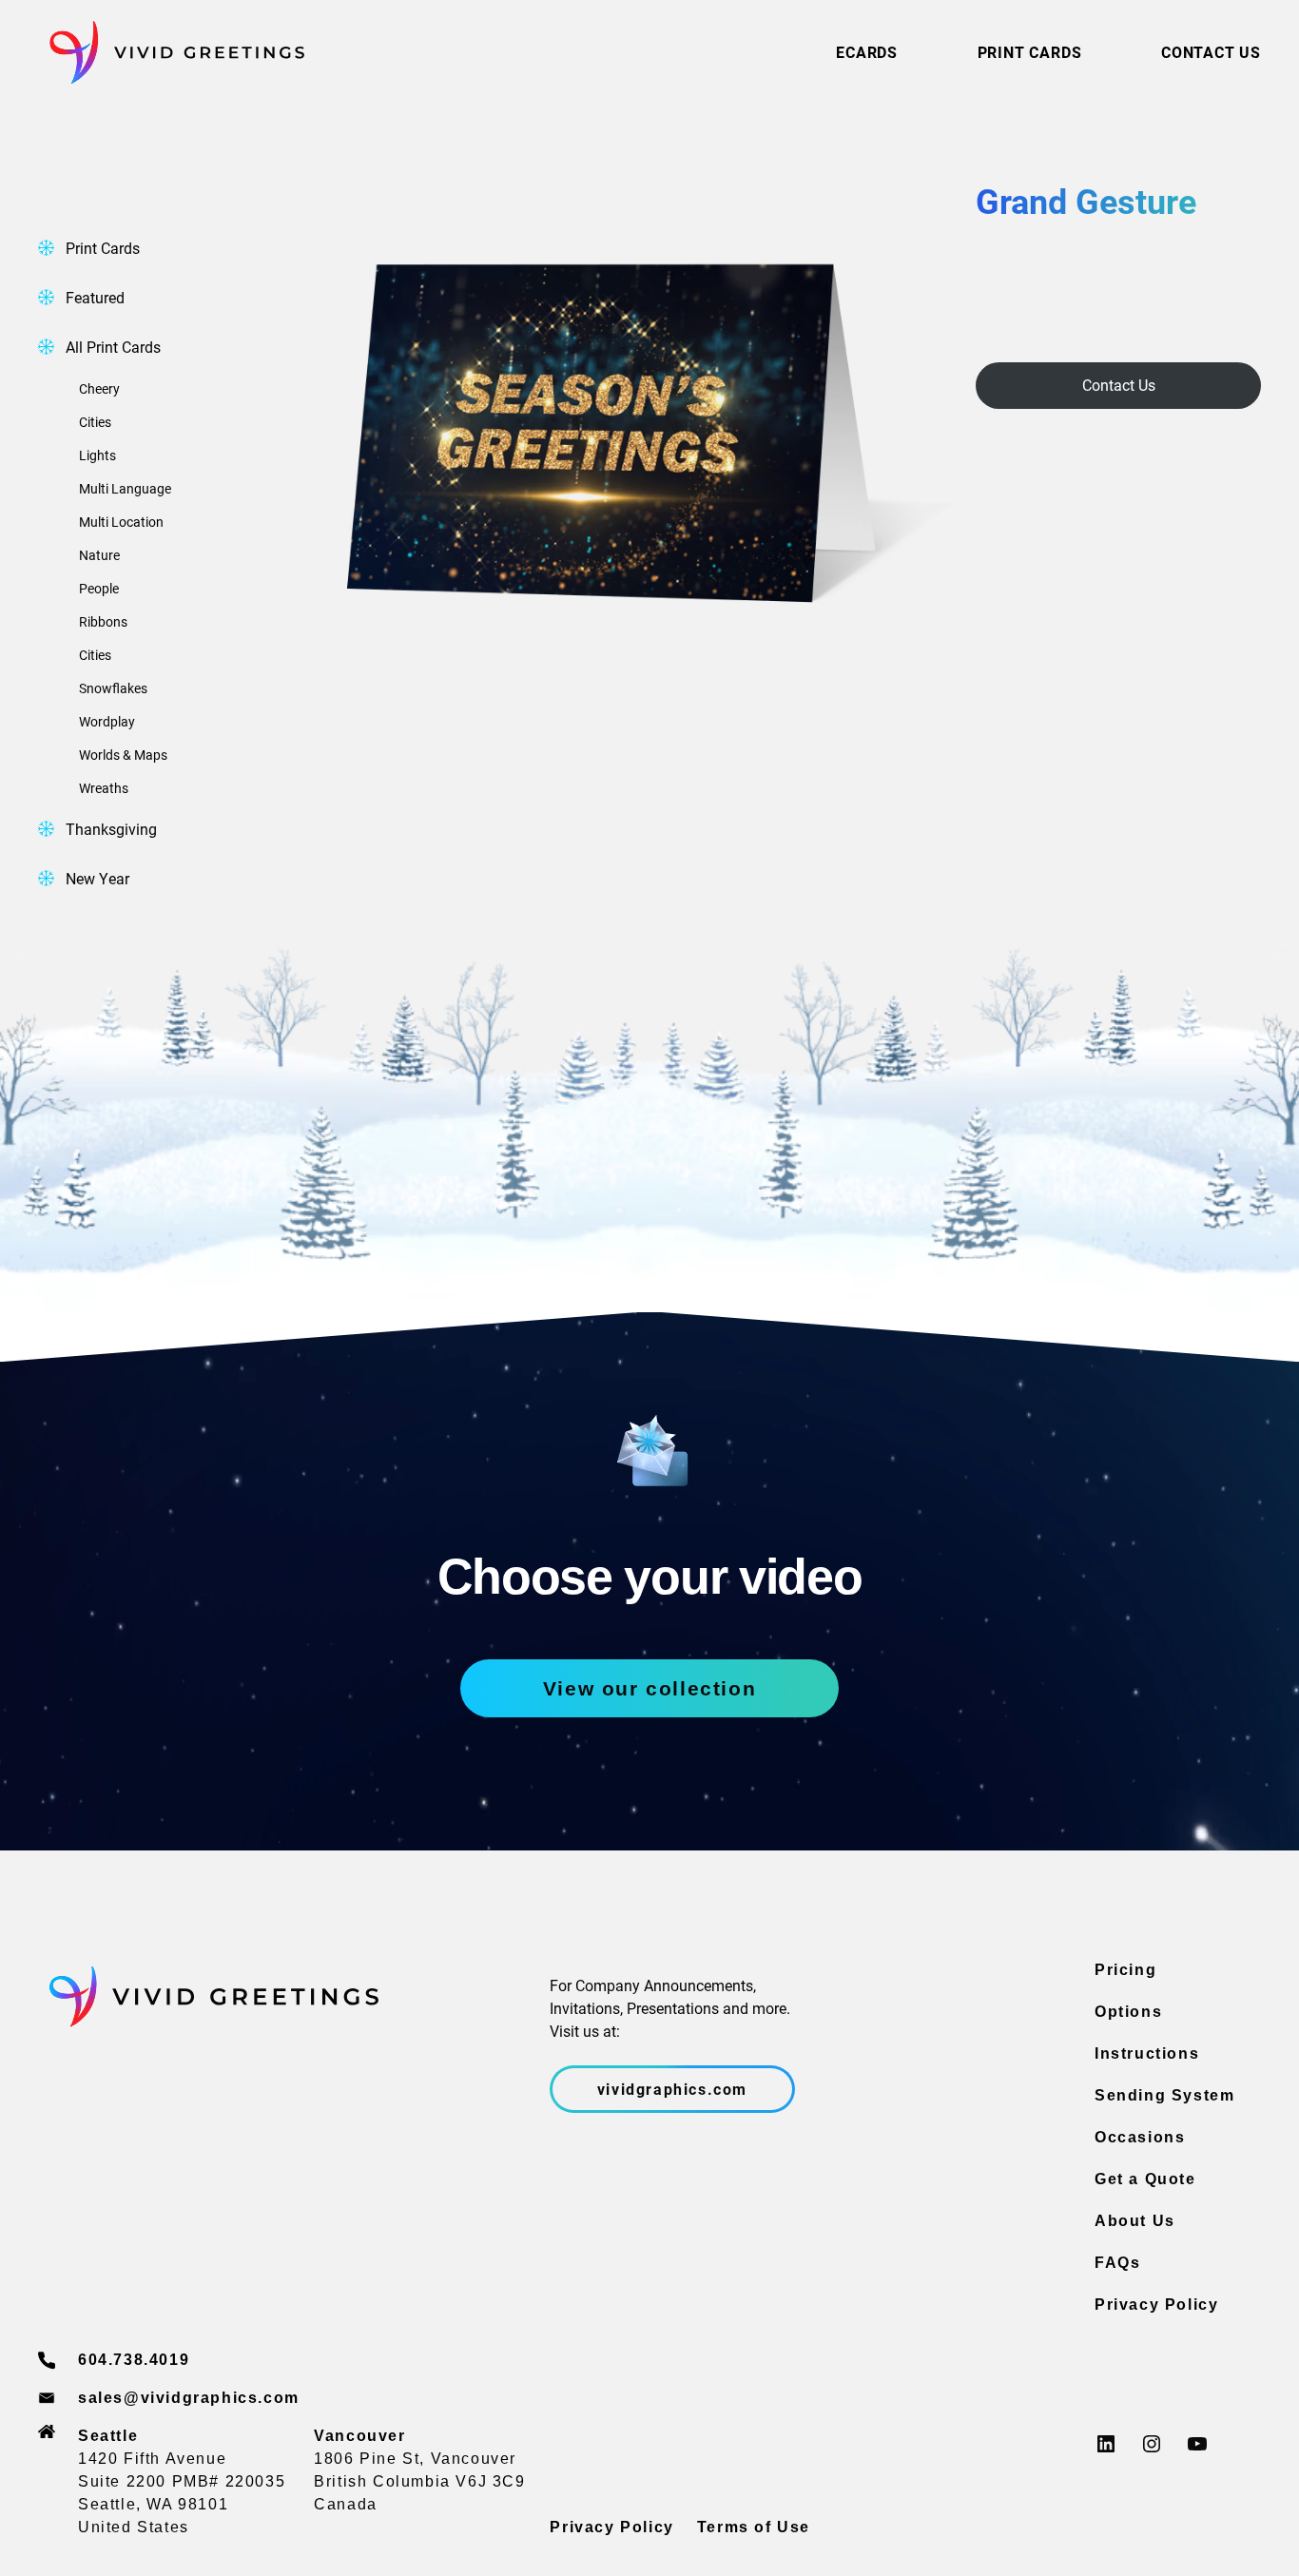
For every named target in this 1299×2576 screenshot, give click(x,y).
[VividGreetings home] (171, 53)
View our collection (649, 1688)
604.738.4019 (134, 2360)
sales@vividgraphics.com (189, 2398)
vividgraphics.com (672, 2089)
